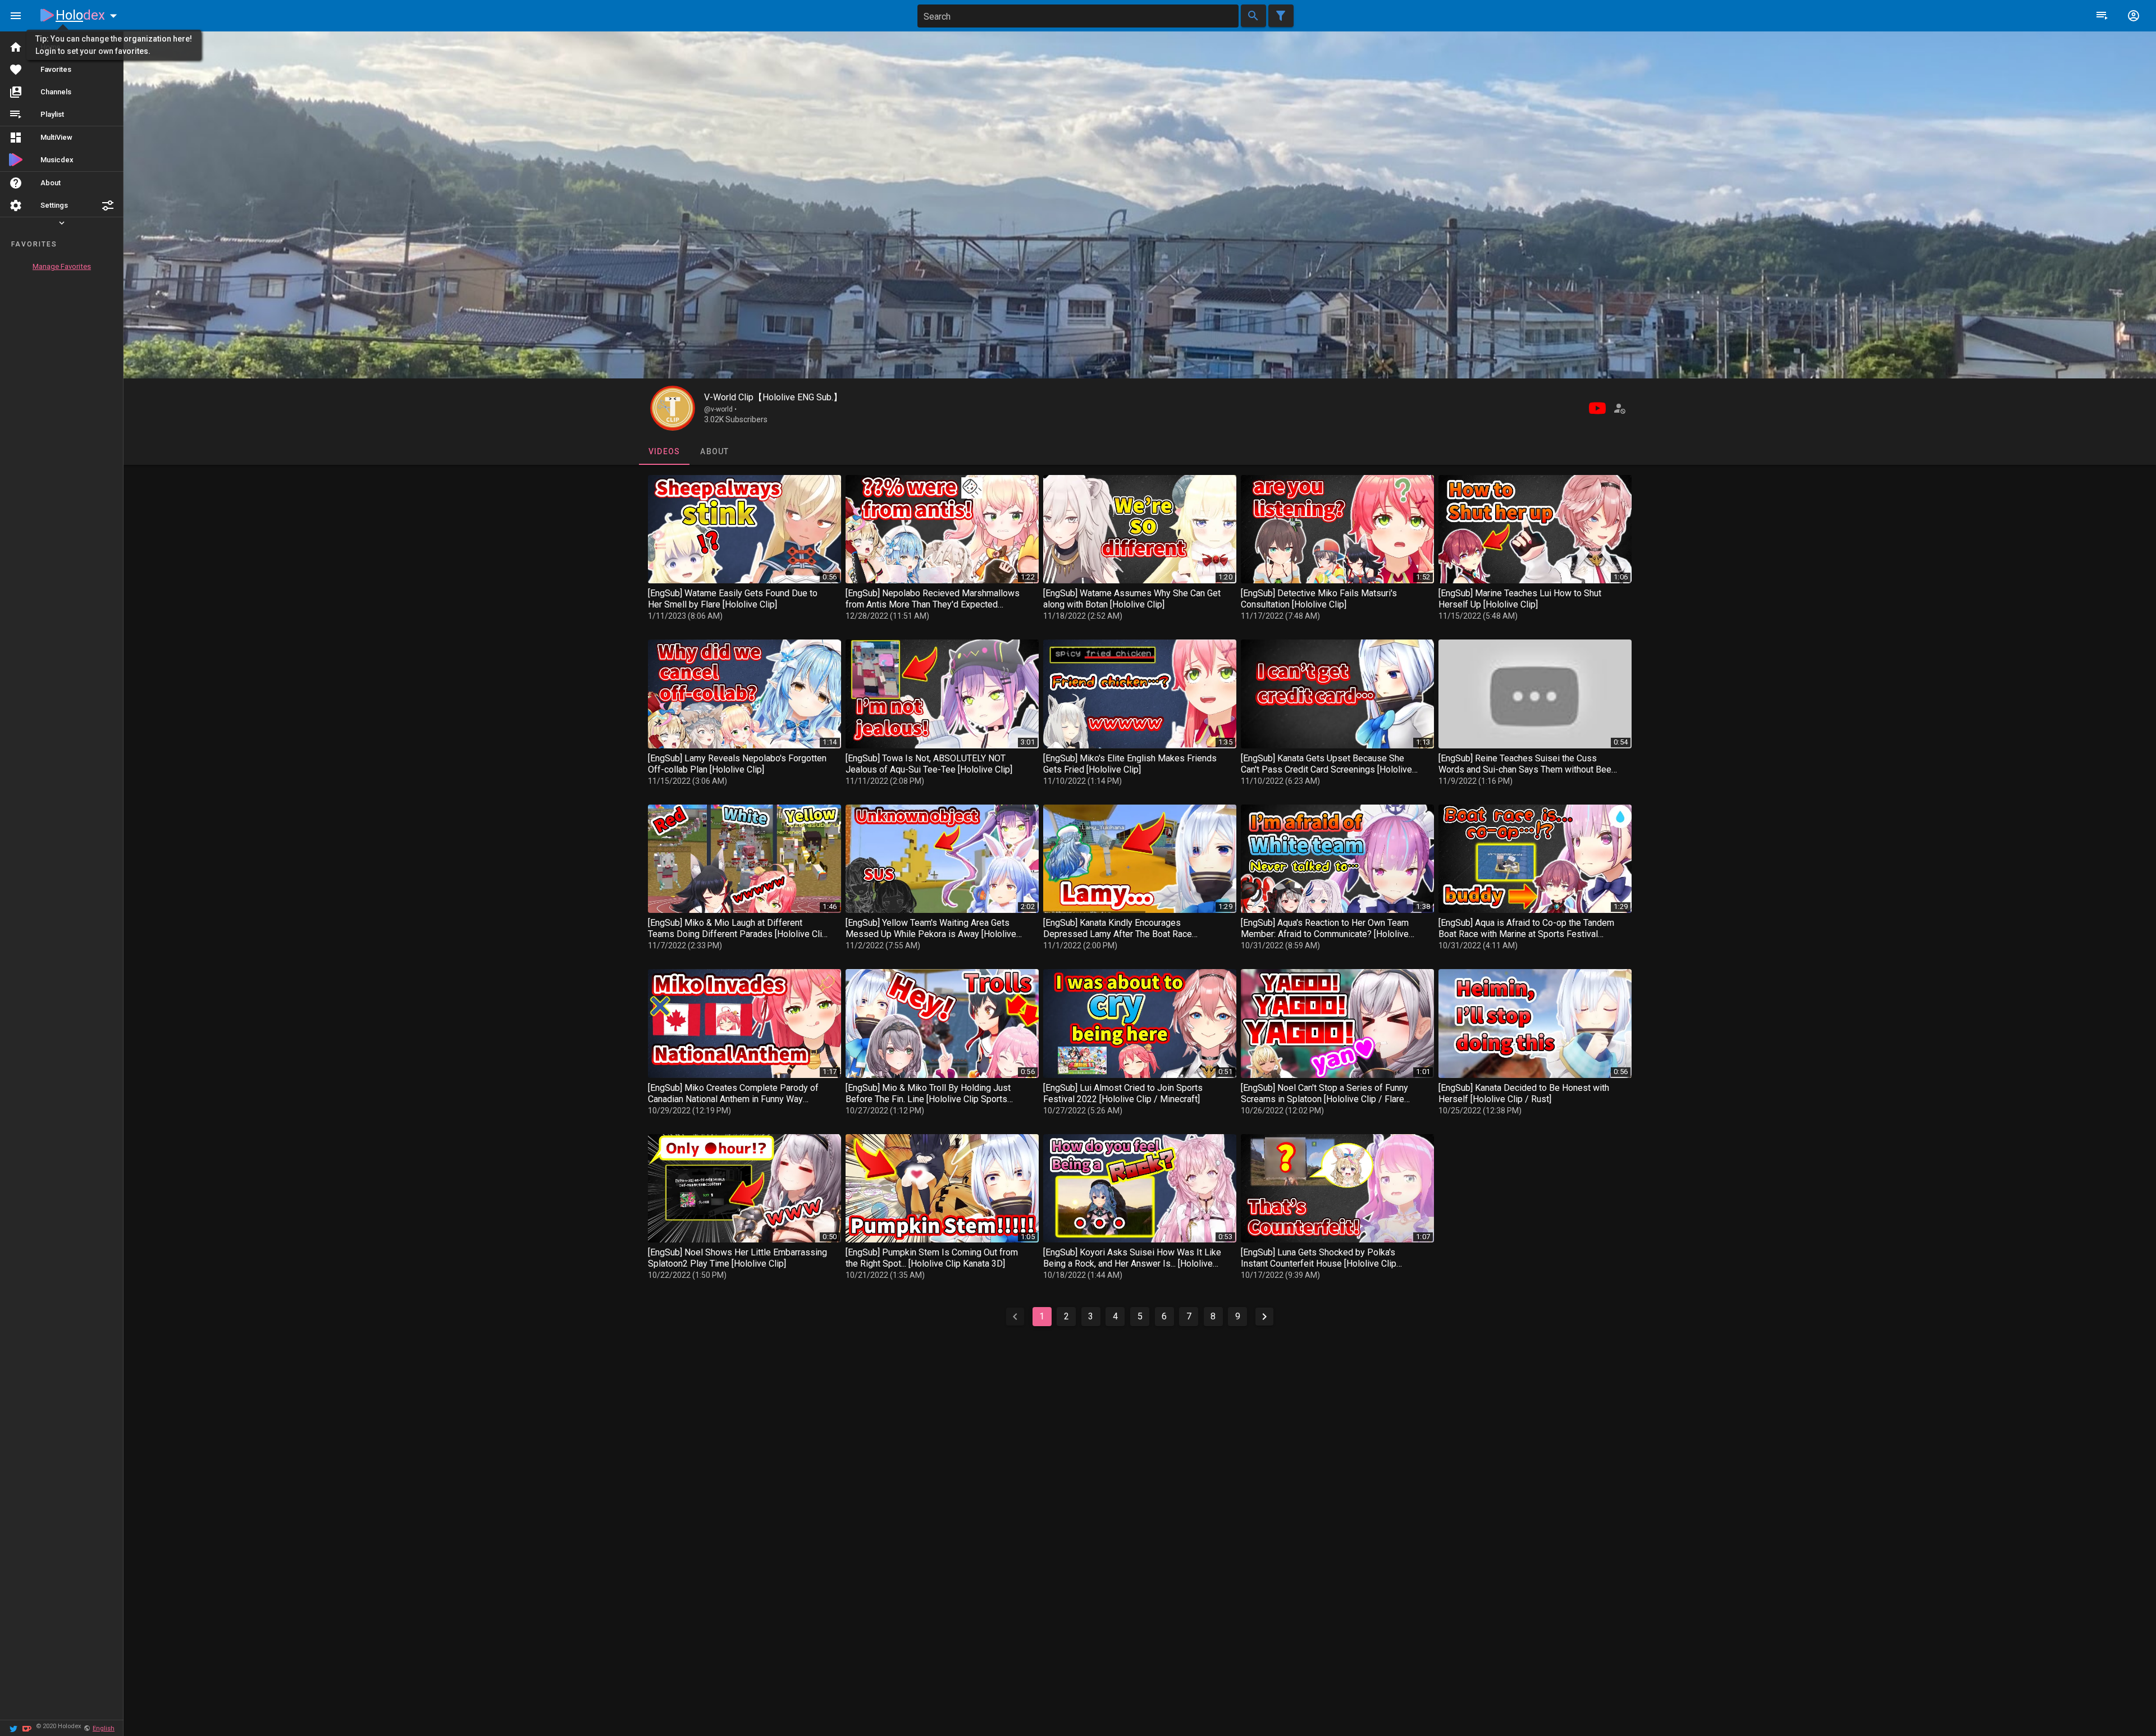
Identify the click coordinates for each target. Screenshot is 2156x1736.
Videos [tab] (664, 451)
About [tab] (714, 451)
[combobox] (1078, 16)
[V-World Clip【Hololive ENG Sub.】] (673, 408)
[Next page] (1264, 1317)
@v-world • (720, 409)
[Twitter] (13, 1728)
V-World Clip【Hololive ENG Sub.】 (773, 397)
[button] (108, 205)
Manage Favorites (62, 266)
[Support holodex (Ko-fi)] (27, 1728)
